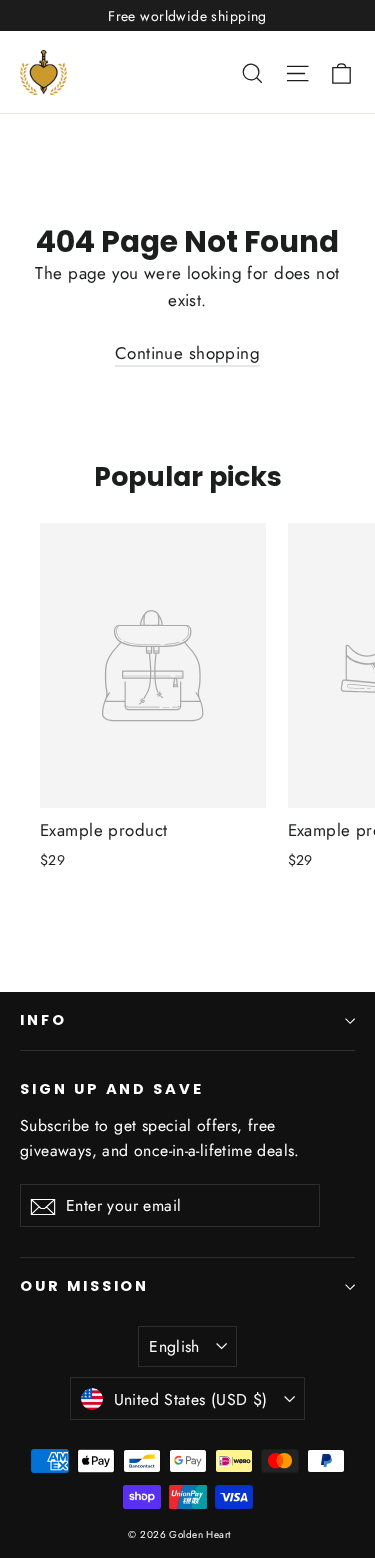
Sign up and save (112, 1089)
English (174, 1346)
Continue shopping (187, 353)
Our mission (84, 1286)
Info (43, 1020)
